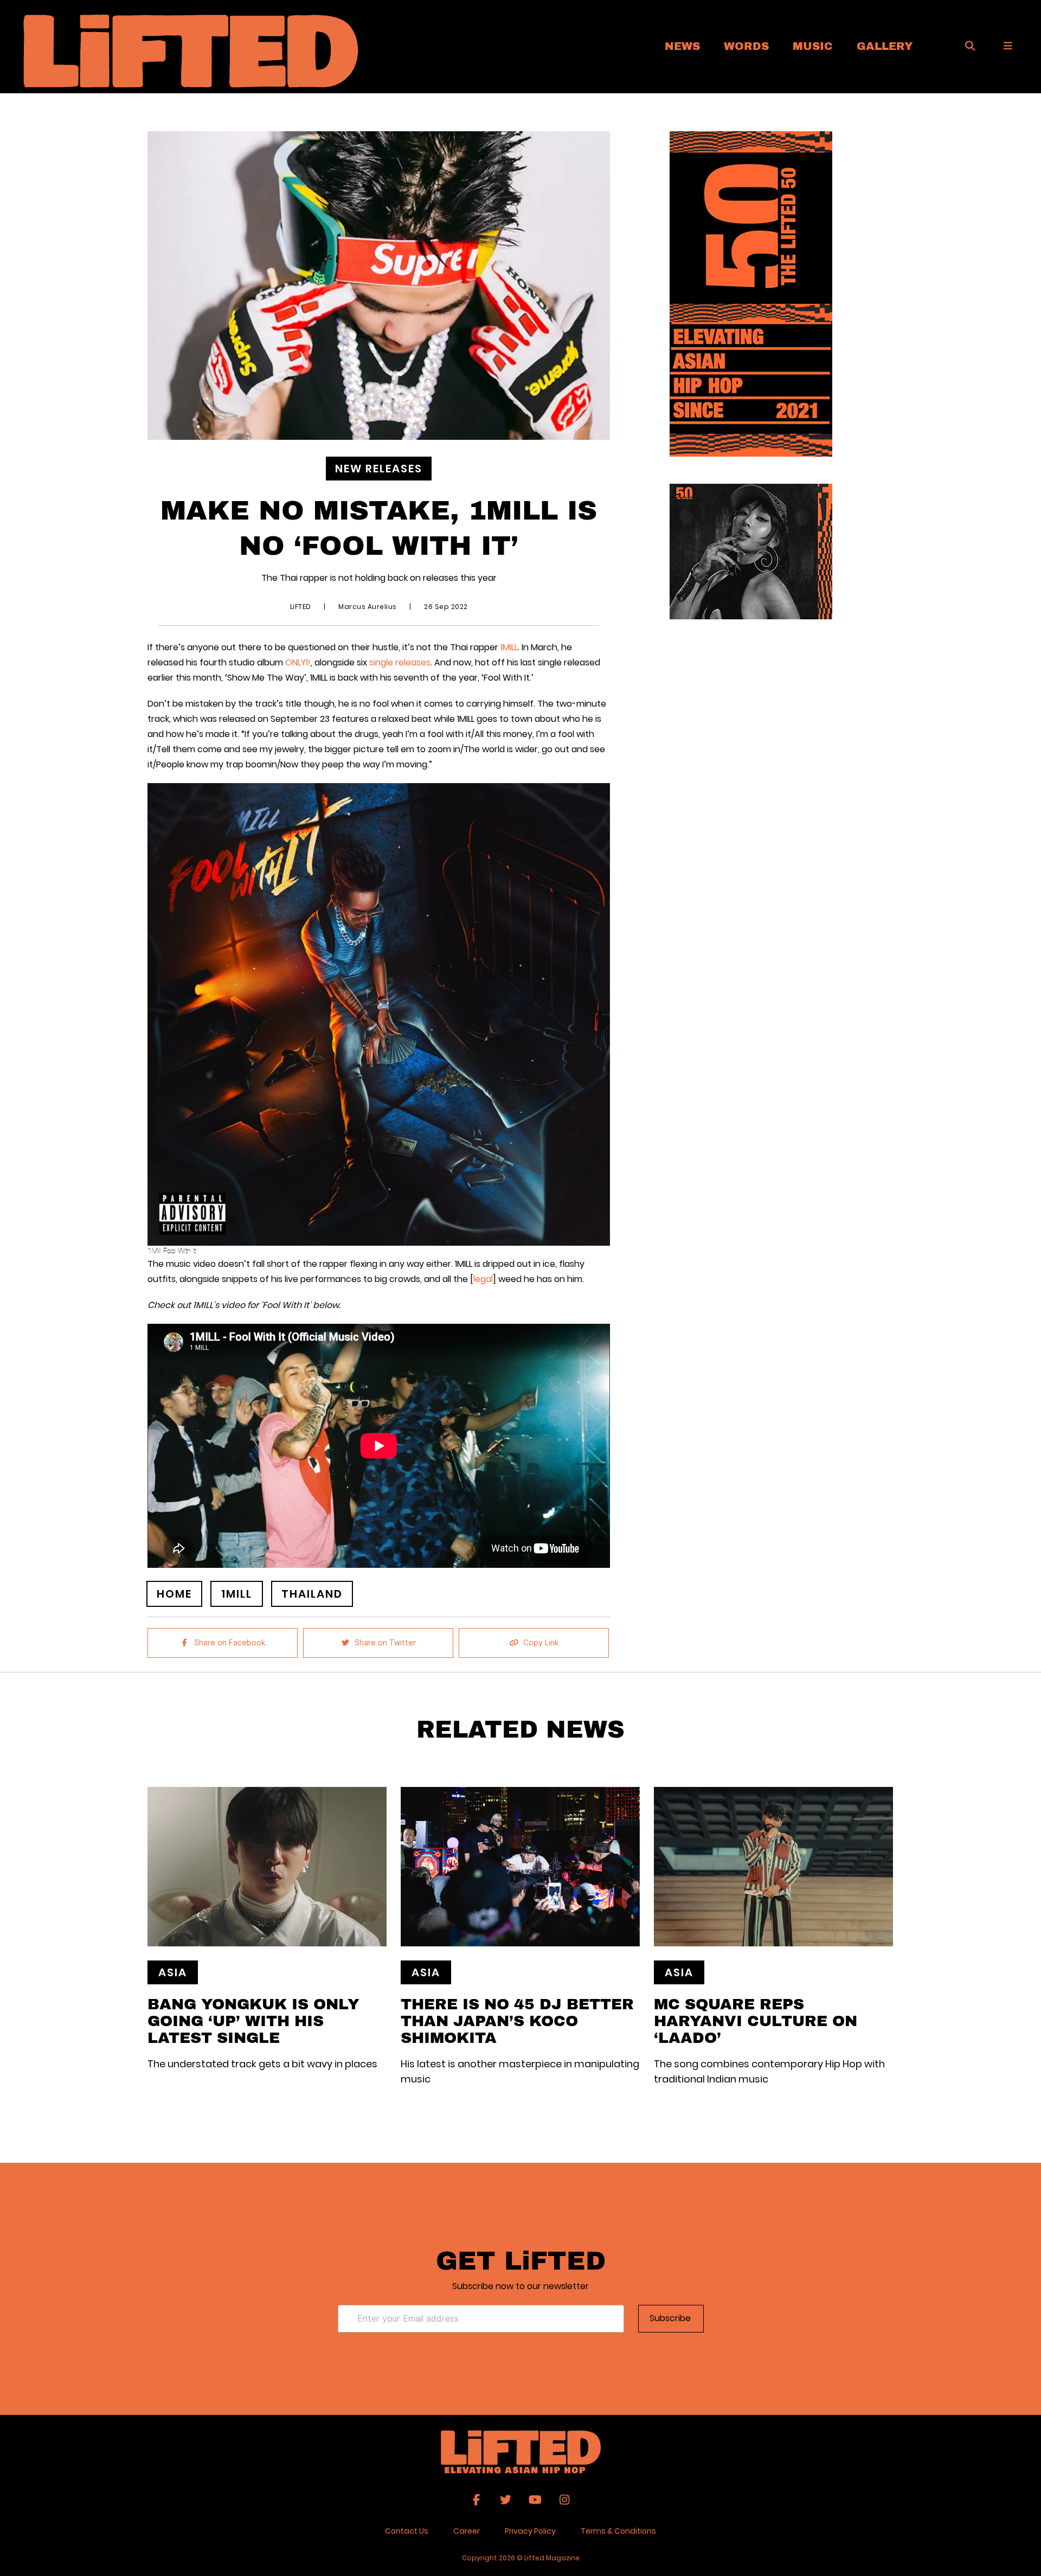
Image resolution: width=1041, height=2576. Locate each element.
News (682, 46)
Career (467, 2531)
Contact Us (407, 2531)
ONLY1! (298, 662)
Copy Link (541, 1643)
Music (813, 46)
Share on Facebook (230, 1643)
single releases (400, 662)
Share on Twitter (385, 1643)
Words (746, 46)
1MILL (509, 647)
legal (483, 1279)
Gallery (885, 46)
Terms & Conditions (618, 2531)
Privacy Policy (530, 2531)
